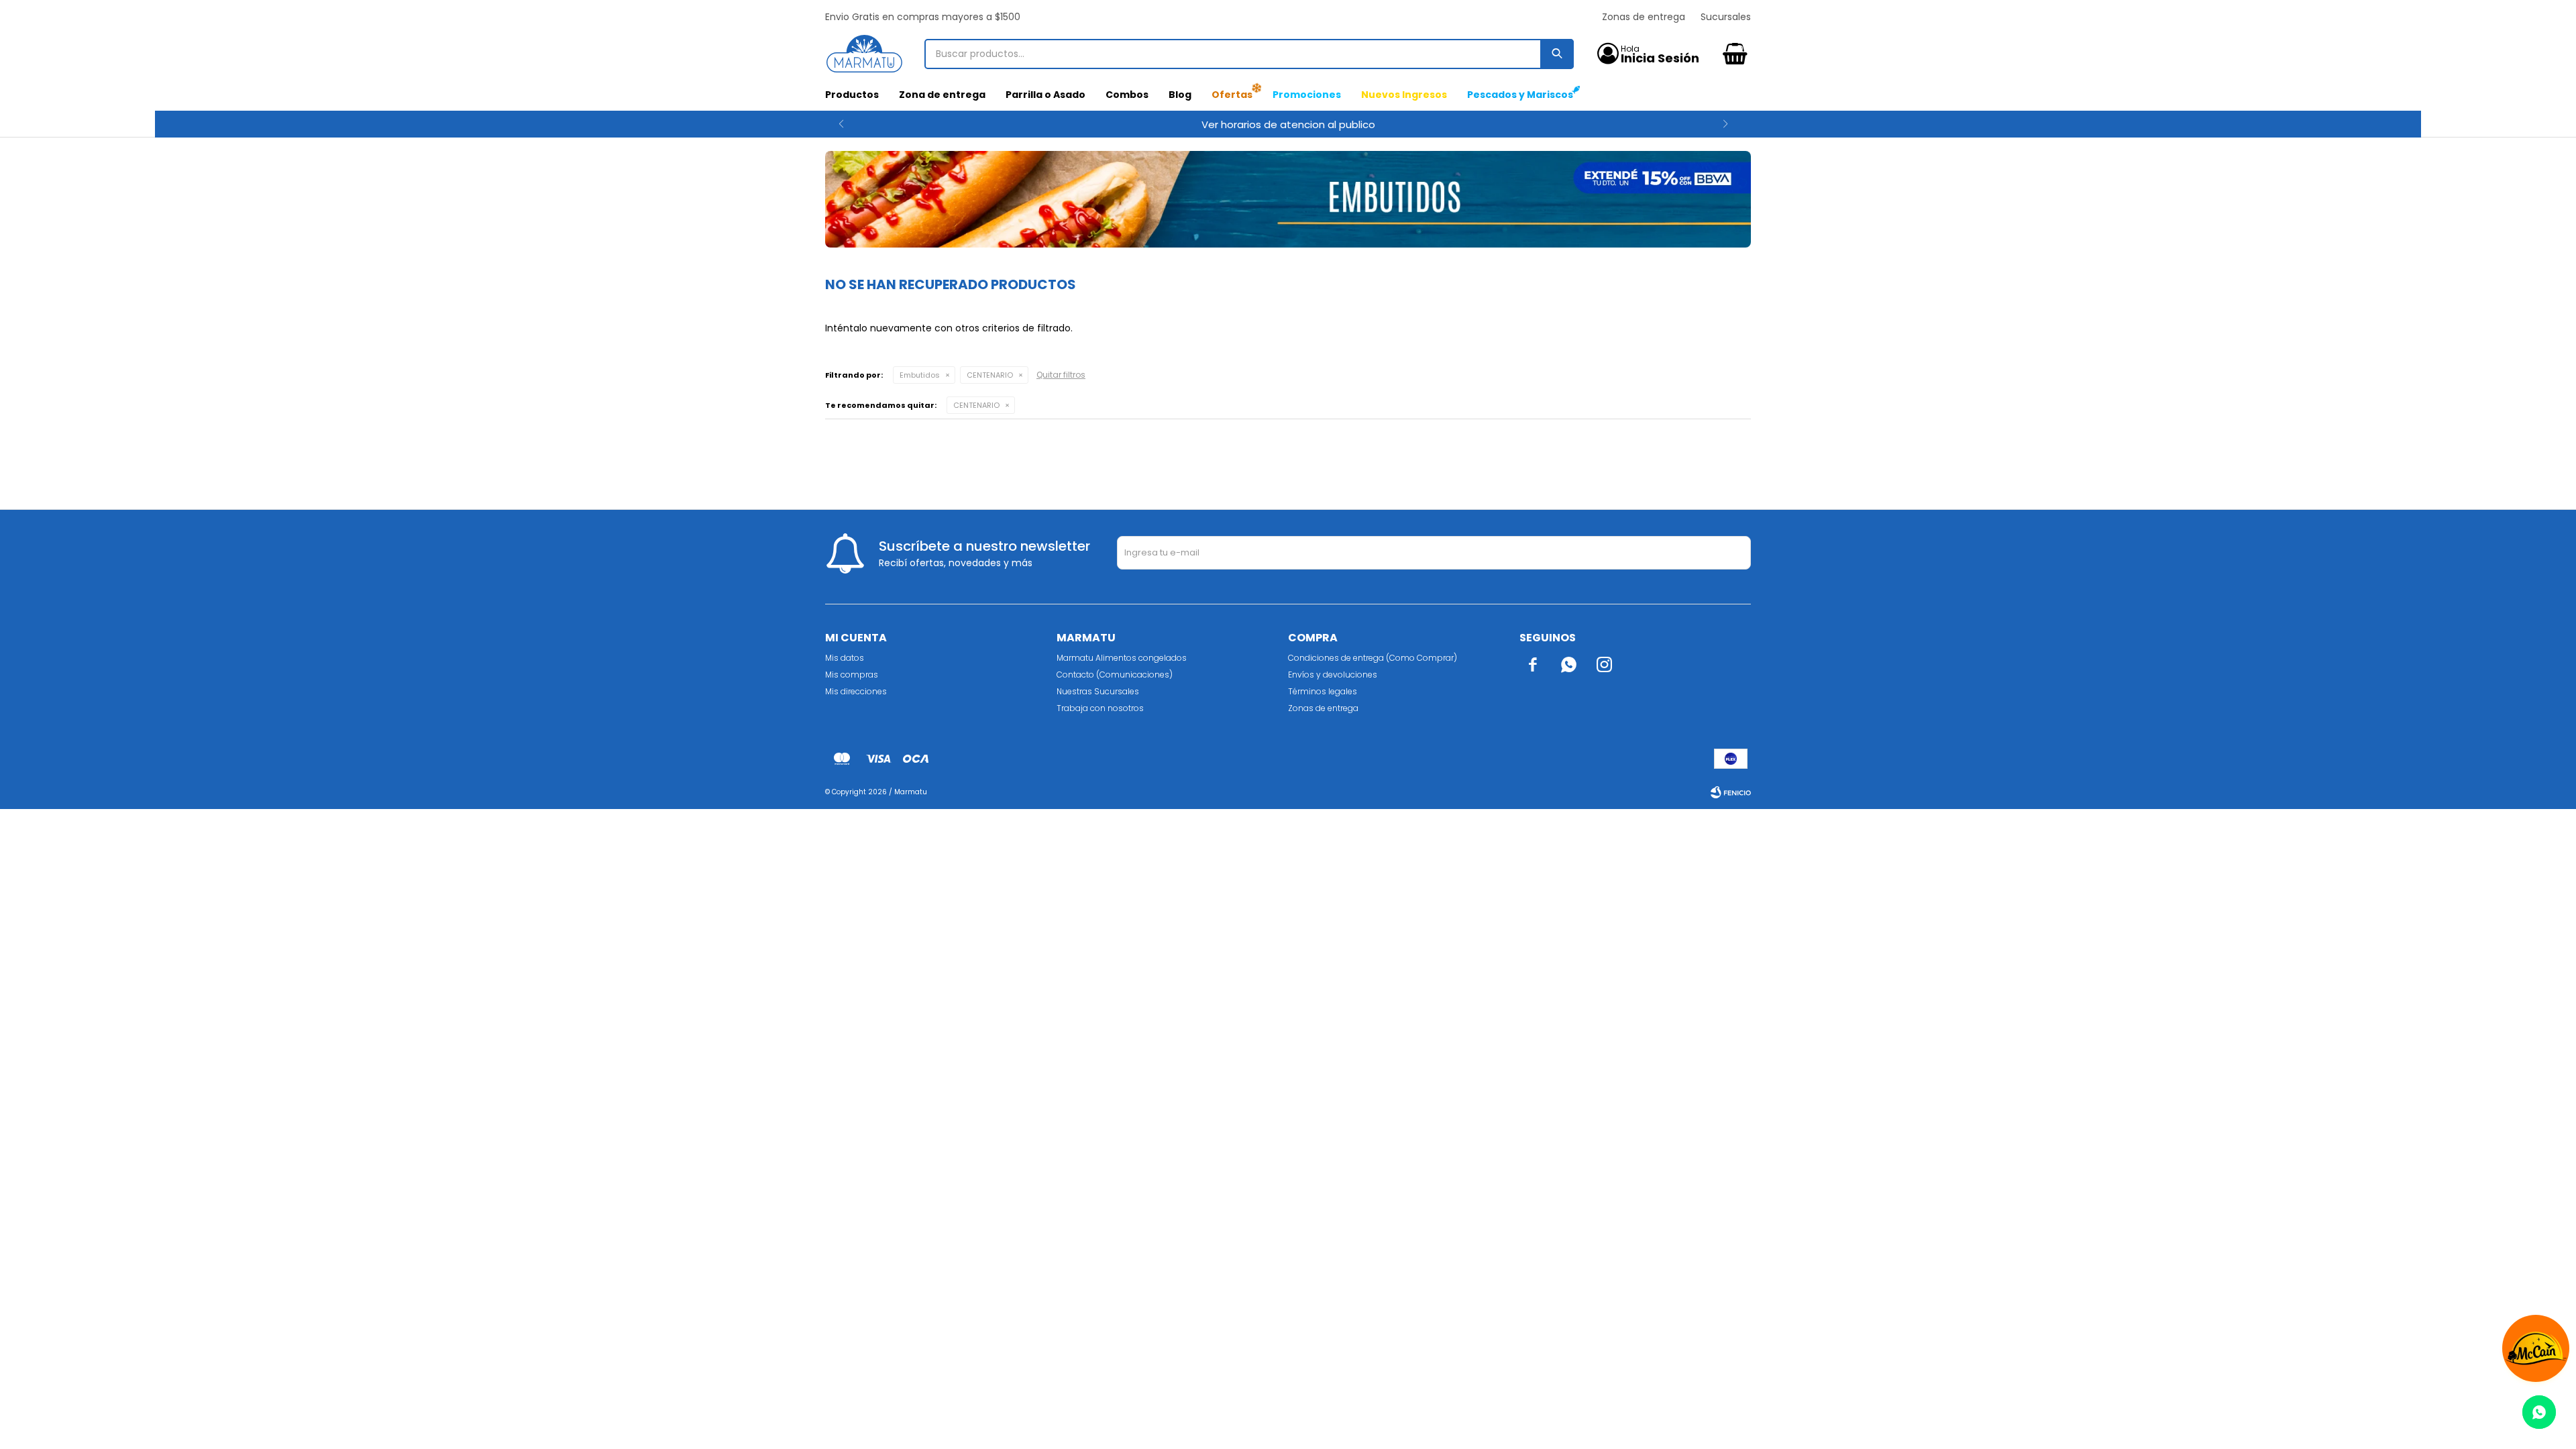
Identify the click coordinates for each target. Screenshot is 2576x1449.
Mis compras (852, 675)
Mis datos (845, 658)
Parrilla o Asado (1045, 95)
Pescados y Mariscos (1520, 95)
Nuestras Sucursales (1098, 691)
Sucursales (1726, 17)
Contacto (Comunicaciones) (1115, 675)
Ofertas (1232, 95)
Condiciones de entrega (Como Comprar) (1373, 658)
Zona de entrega (942, 95)
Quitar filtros (1061, 375)
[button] (841, 124)
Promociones (1307, 95)
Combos (1127, 95)
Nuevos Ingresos (1404, 95)
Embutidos (920, 375)
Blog (1180, 95)
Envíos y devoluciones (1333, 675)
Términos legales (1323, 691)
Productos (852, 95)
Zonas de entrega (1644, 17)
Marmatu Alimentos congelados (1122, 658)
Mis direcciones (856, 691)
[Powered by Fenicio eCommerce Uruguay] (1731, 792)
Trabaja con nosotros (1100, 708)
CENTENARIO (990, 375)
